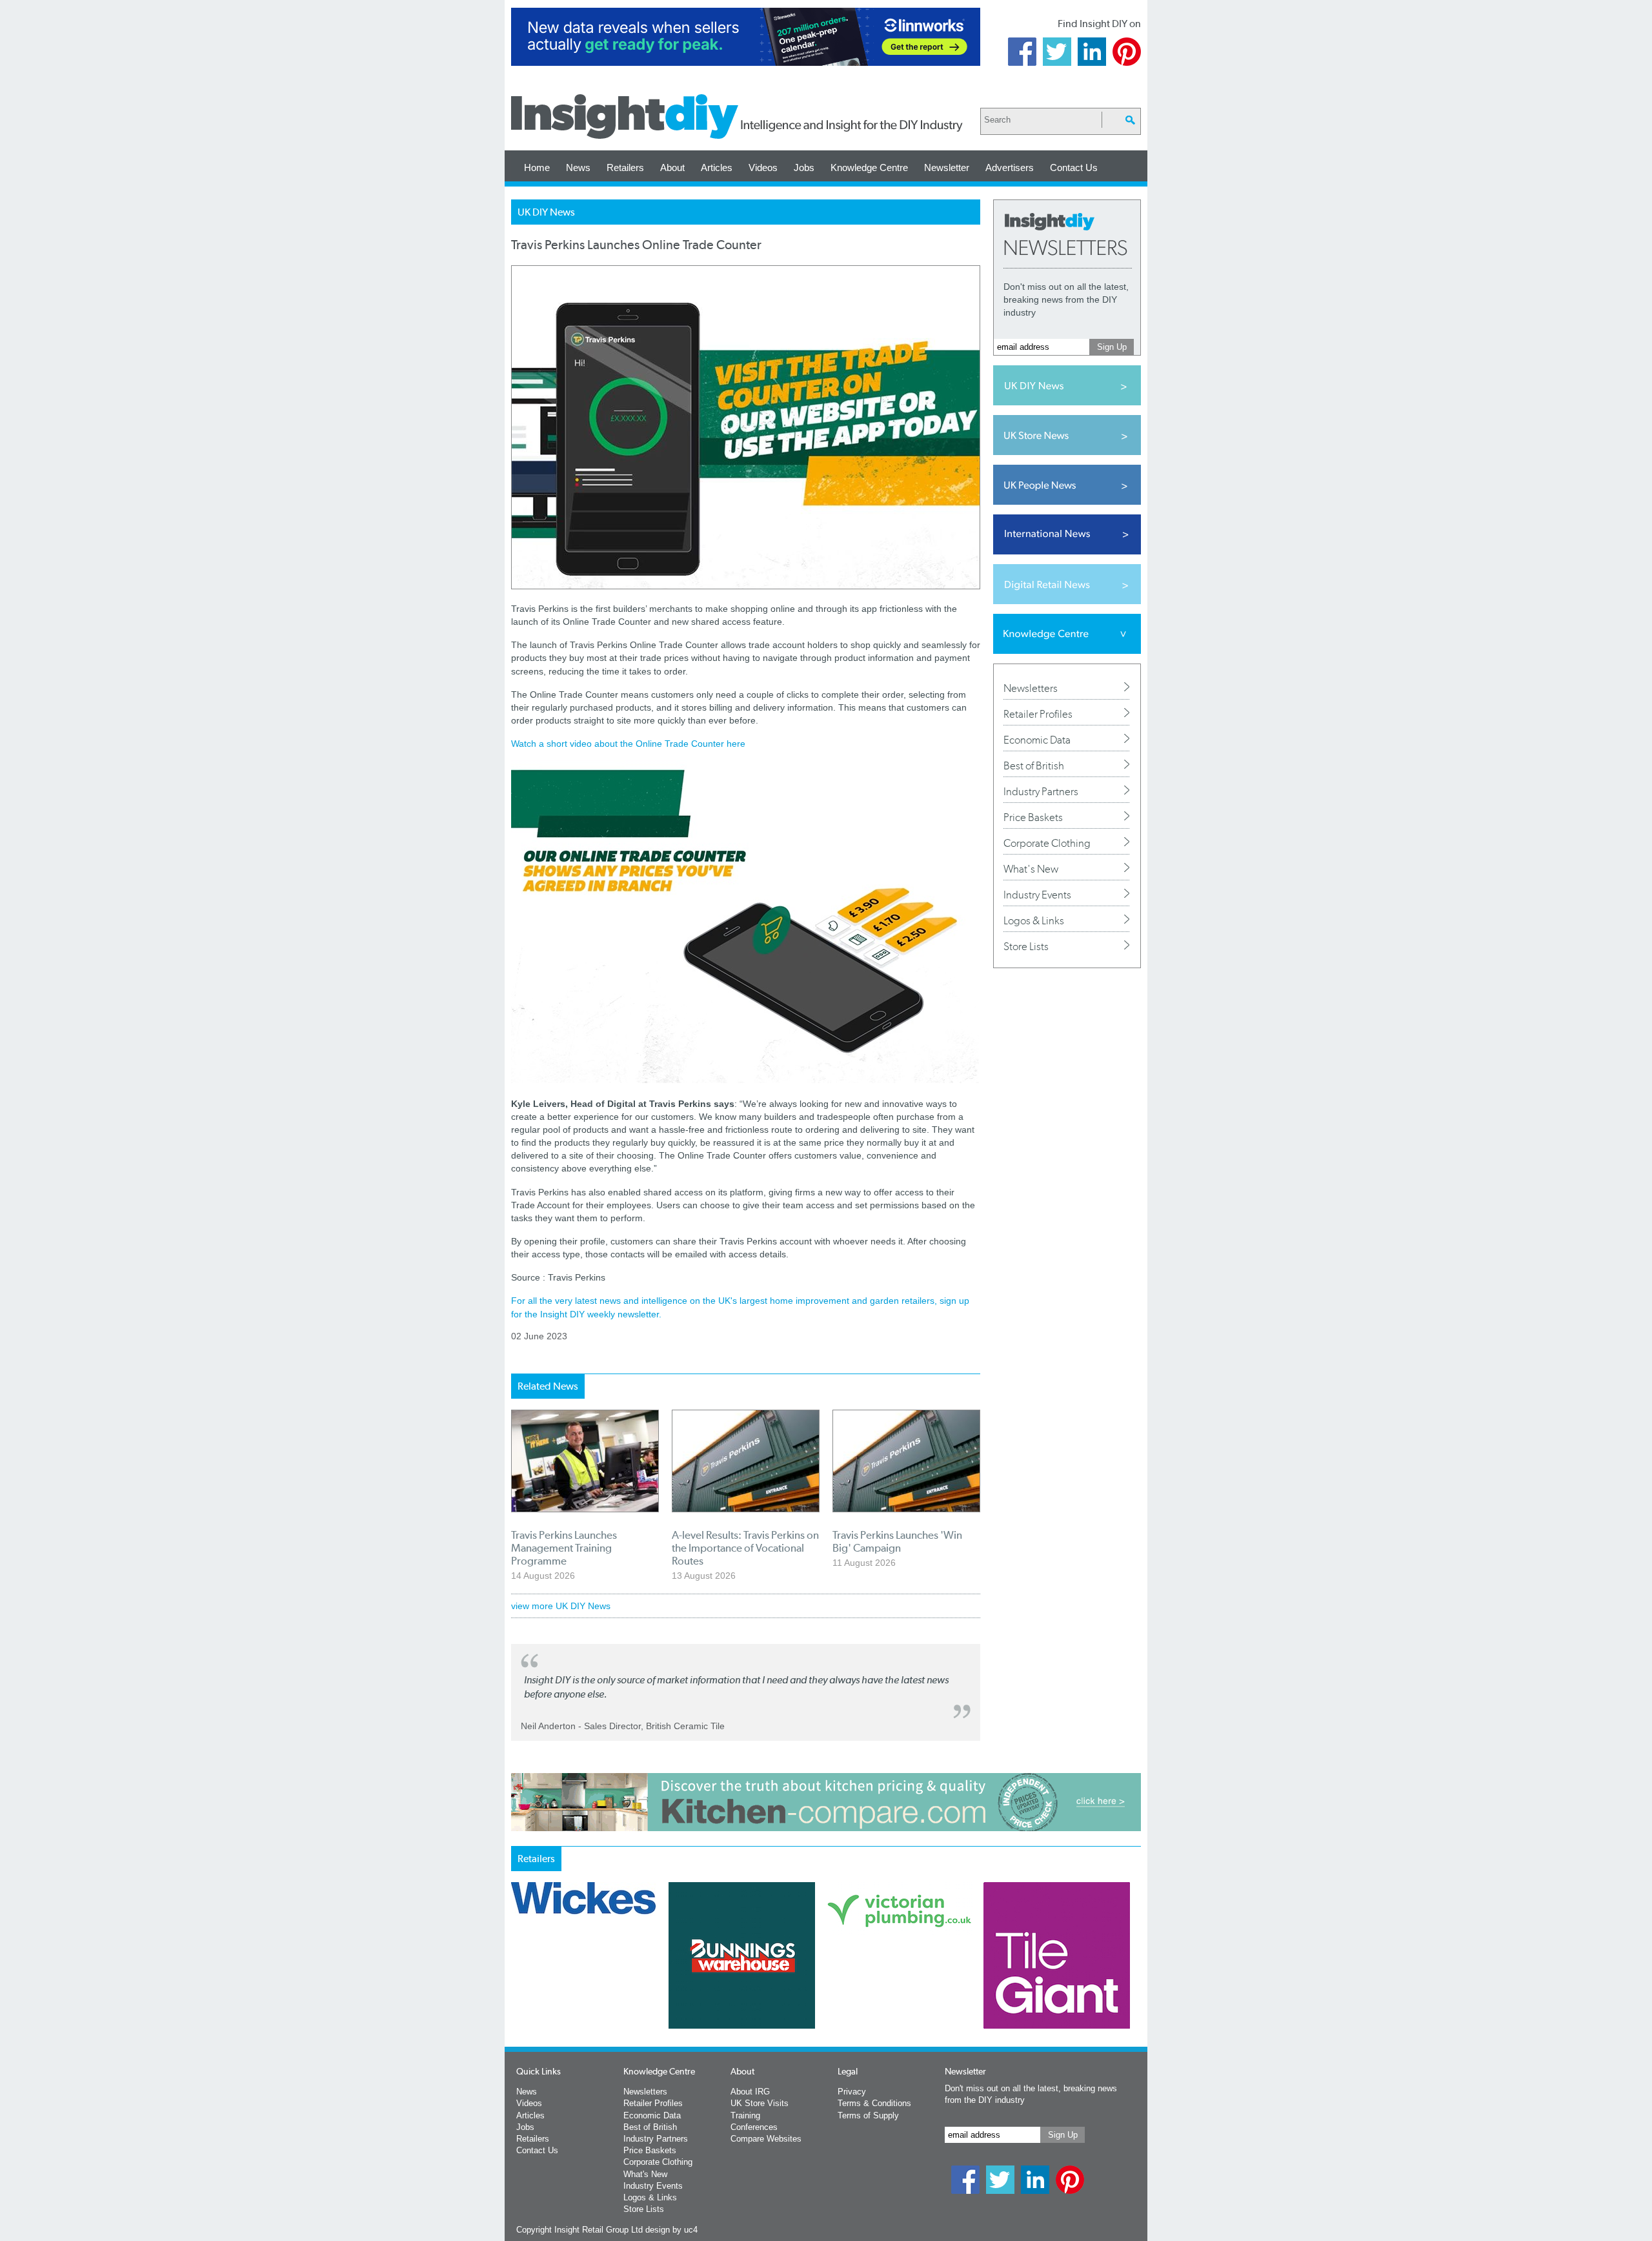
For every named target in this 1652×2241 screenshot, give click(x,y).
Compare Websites (766, 2139)
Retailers (625, 167)
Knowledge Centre (869, 167)
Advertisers (1010, 167)
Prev (518, 1989)
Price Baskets (1033, 817)
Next (878, 1989)
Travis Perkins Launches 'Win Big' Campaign (897, 1541)
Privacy (852, 2092)
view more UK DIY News (561, 1606)
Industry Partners (1041, 791)
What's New (1031, 869)
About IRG (750, 2092)
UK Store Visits (760, 2103)
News (578, 167)
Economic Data (1037, 740)
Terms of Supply (868, 2115)
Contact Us (1074, 167)
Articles (717, 167)
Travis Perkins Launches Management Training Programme (564, 1548)
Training (745, 2115)
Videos (763, 167)
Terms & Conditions (874, 2103)
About (672, 167)
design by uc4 (671, 2230)
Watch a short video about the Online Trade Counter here (628, 744)
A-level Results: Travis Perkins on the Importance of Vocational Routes (745, 1548)
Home (537, 167)
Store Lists (1026, 946)
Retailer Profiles (1038, 714)
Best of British (1034, 766)
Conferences (754, 2127)
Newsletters (1031, 688)
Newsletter (947, 167)
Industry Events (1037, 895)
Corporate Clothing (1047, 843)
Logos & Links (1034, 920)
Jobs (804, 167)
